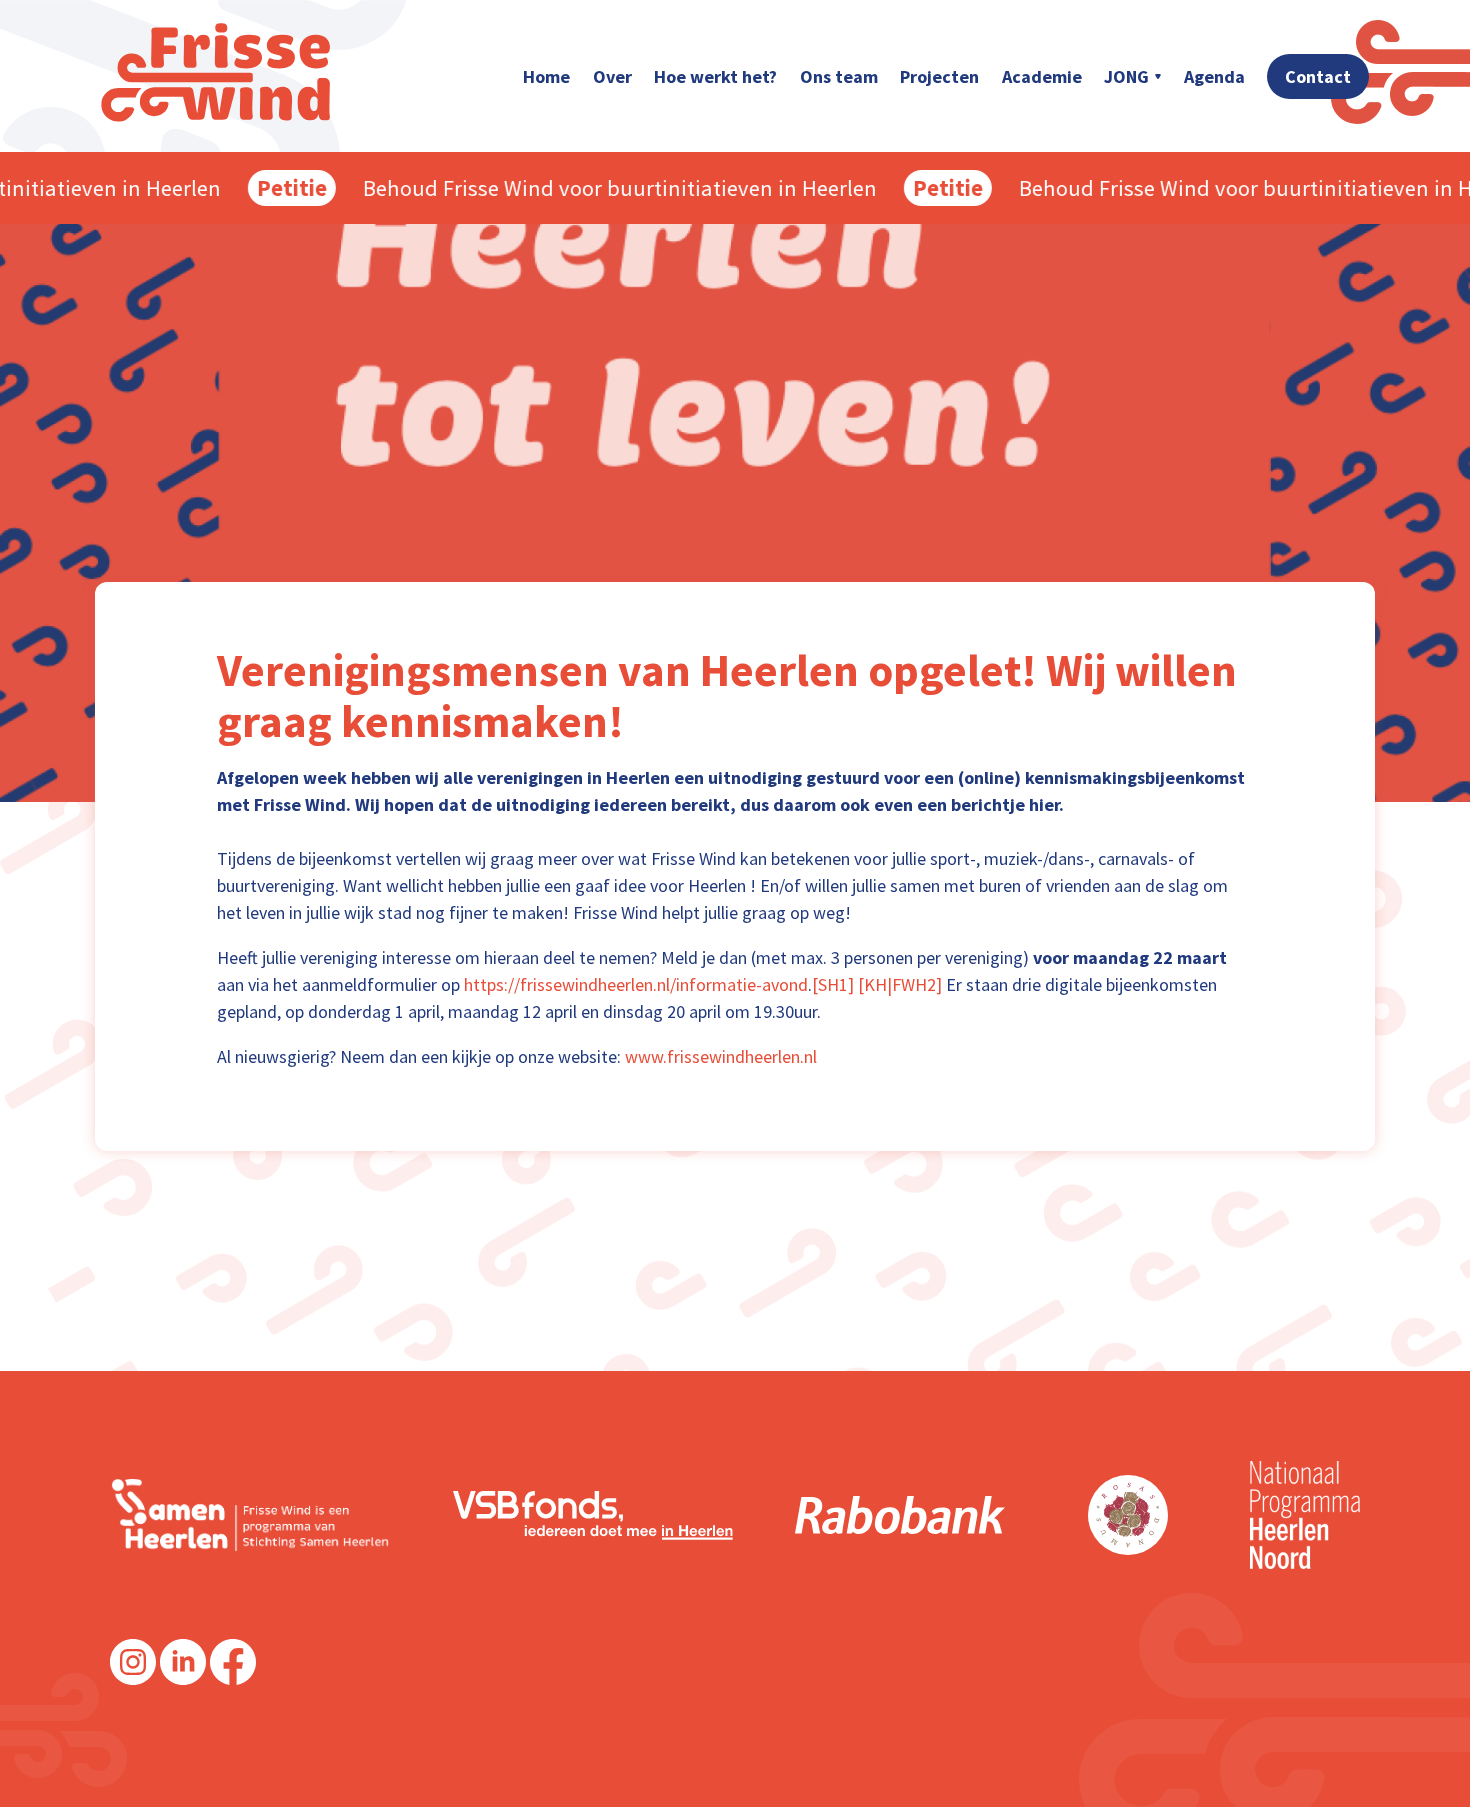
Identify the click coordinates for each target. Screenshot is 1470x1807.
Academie (1042, 76)
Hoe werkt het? (715, 76)
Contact (1318, 76)
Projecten (939, 76)
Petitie (273, 188)
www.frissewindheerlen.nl (721, 1056)
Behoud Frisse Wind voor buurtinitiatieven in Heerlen (601, 188)
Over (612, 76)
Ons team (839, 76)
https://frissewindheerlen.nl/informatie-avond (636, 984)
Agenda (1214, 76)
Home (546, 76)
